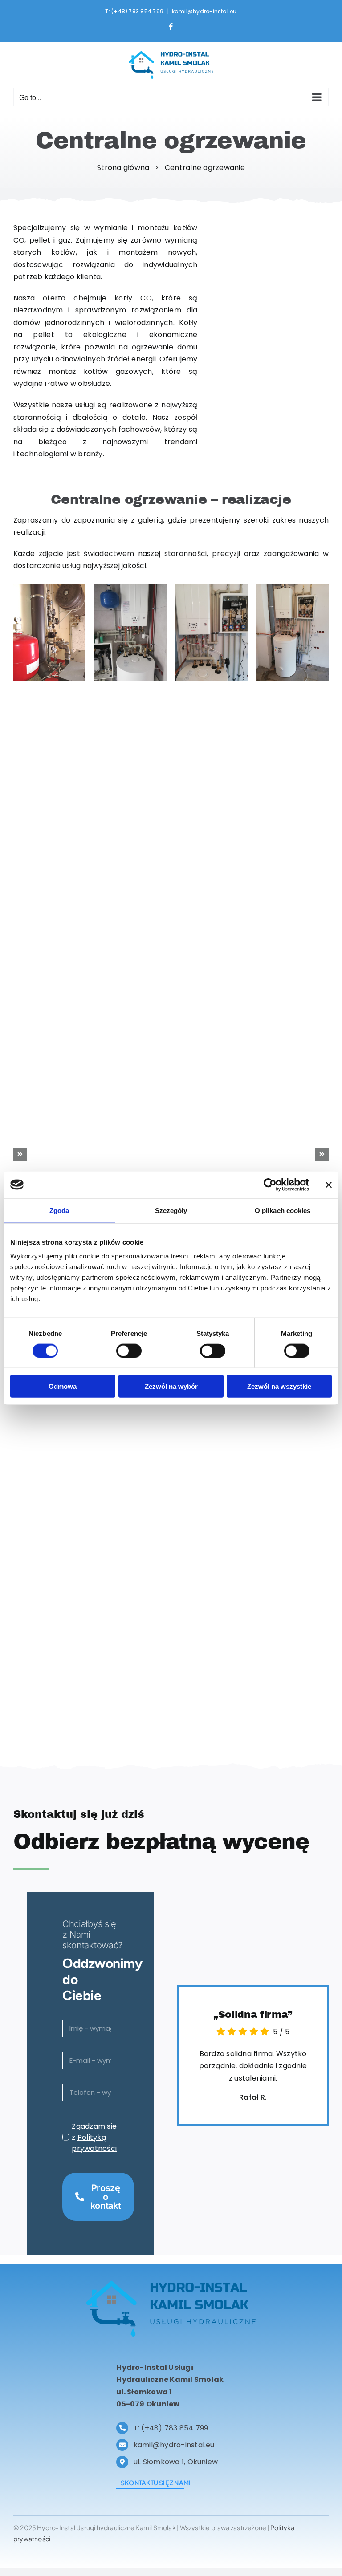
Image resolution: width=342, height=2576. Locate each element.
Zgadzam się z (94, 2137)
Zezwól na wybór (171, 1386)
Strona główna (124, 168)
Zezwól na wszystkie (279, 1386)
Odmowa (63, 1386)
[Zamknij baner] (329, 1185)
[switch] (129, 1351)
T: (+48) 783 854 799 (135, 11)
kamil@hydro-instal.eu (204, 11)
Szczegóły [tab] (171, 1210)
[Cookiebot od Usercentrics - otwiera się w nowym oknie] (270, 1185)
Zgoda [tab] (59, 1210)
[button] (20, 1154)
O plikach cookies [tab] (283, 1210)
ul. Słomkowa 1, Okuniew (176, 2462)
